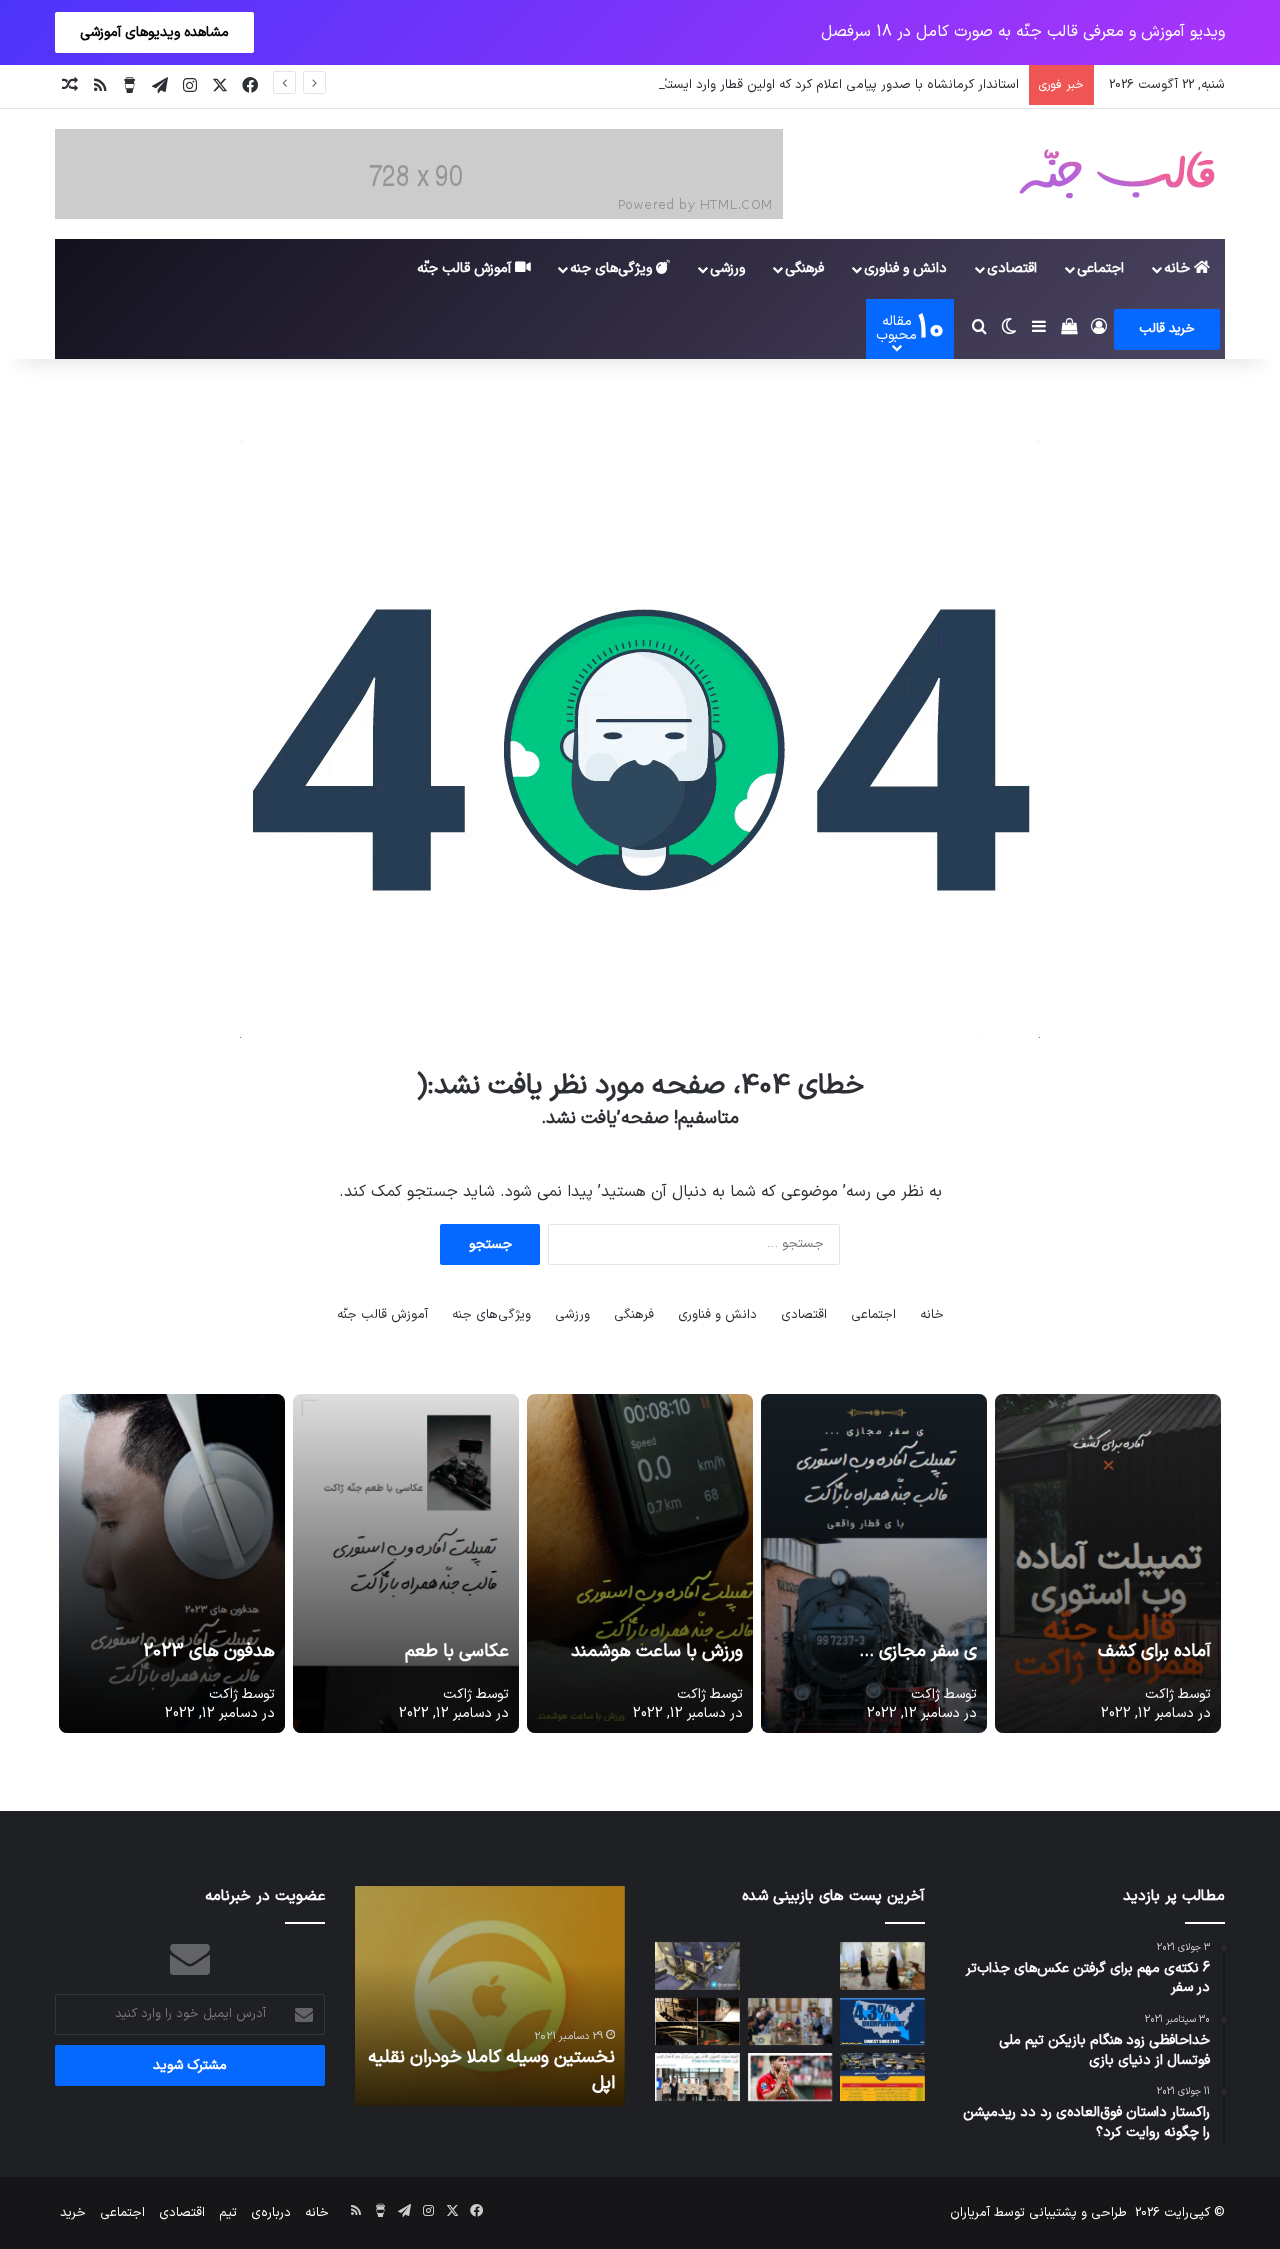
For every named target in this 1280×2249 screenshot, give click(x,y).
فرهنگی (804, 268)
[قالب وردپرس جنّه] (1117, 174)
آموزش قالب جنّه (466, 268)
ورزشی (727, 268)
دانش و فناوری (905, 268)
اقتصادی (1012, 268)
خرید (73, 2213)
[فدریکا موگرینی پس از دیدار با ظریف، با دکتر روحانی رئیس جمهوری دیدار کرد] (882, 1966)
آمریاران (970, 2213)
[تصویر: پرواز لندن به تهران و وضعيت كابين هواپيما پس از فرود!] (697, 1966)
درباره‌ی (271, 2213)
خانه (1179, 268)
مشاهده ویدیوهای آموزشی (154, 32)
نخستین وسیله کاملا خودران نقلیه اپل (491, 2070)
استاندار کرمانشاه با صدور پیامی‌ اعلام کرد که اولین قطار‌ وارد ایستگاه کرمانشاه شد (799, 85)
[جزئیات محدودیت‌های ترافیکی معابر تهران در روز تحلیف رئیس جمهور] (882, 2077)
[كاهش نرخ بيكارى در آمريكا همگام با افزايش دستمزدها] (882, 2022)
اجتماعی (1100, 268)
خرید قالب (1167, 329)
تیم (228, 2213)
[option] (490, 1996)
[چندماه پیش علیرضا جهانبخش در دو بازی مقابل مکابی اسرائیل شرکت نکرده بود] (790, 2077)
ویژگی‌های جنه (613, 268)
